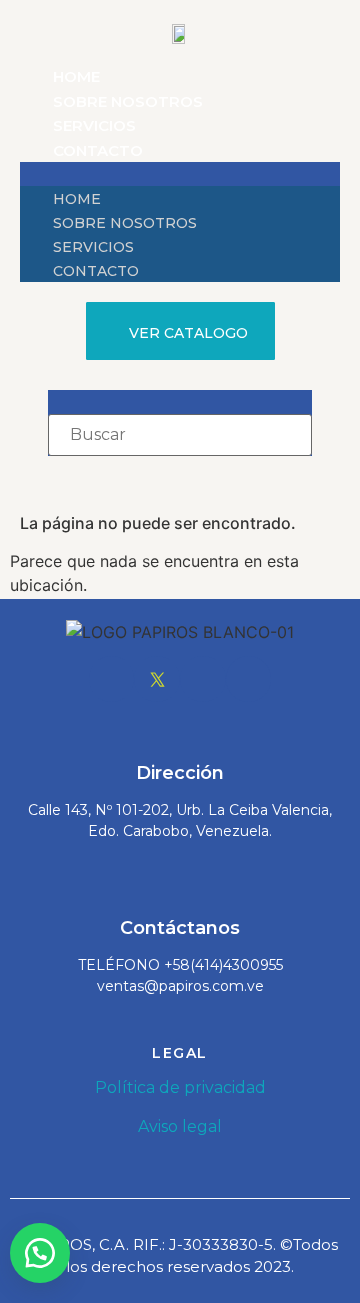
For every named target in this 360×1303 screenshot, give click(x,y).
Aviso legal (180, 1126)
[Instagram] (203, 679)
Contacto (98, 150)
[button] (180, 174)
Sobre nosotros (128, 101)
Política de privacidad (180, 1087)
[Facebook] (112, 679)
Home (76, 76)
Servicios (94, 125)
